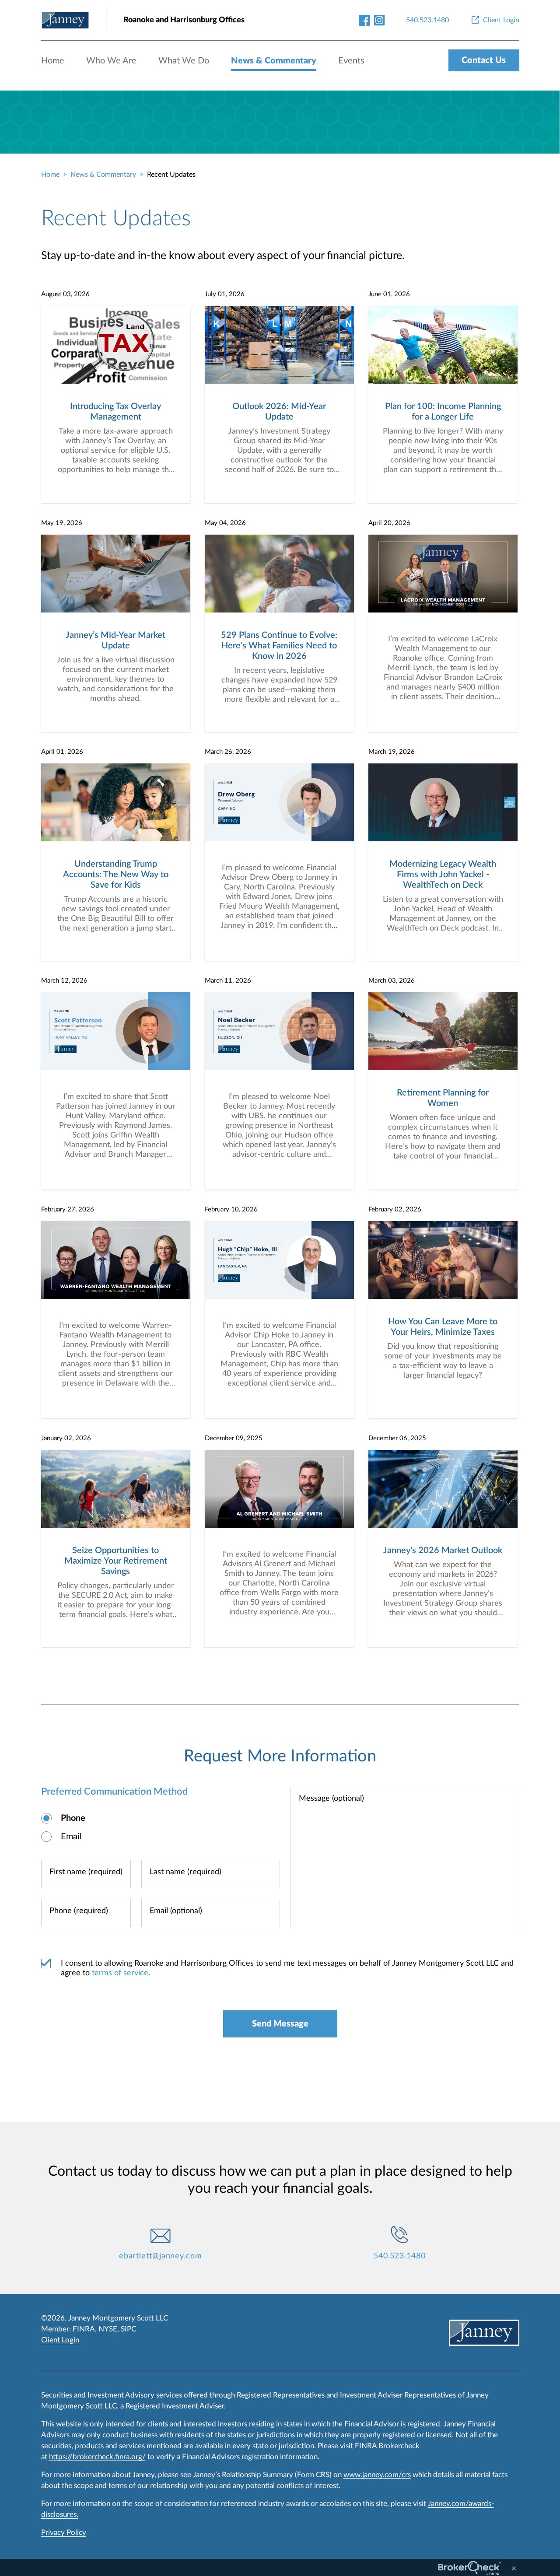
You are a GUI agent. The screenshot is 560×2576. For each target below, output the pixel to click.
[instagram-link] (380, 20)
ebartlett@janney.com (161, 2256)
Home (53, 61)
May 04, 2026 (225, 523)
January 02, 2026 (66, 1438)
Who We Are (111, 61)
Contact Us (484, 60)
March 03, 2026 (392, 981)
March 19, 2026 (392, 752)
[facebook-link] (364, 20)
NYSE (108, 2329)
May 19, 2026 (62, 523)
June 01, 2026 (389, 294)
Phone (73, 1818)
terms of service (120, 1973)
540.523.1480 (400, 2256)
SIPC (128, 2329)
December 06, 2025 (397, 1438)
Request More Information (280, 1756)
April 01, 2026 (62, 752)
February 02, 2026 (395, 1209)
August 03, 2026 (65, 294)
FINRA (84, 2329)
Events (351, 61)
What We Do (184, 61)
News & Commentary (274, 61)
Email (71, 1837)
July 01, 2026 (225, 294)
